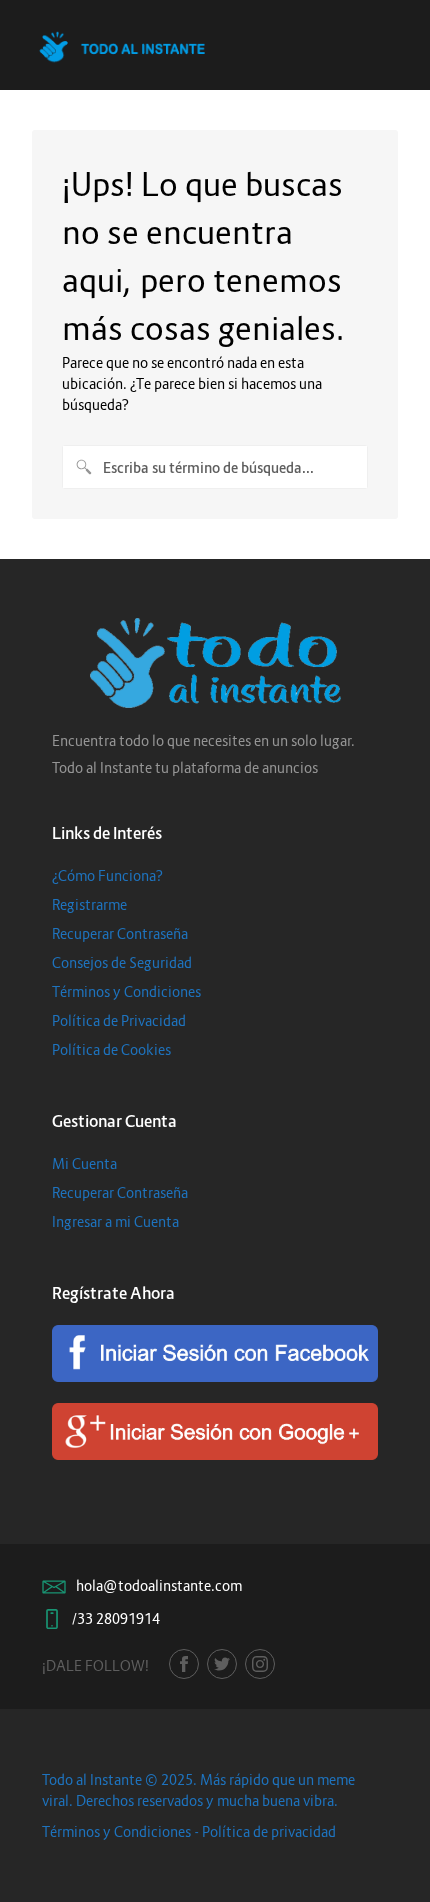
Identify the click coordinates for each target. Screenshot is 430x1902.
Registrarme (89, 904)
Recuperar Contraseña (120, 933)
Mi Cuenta (84, 1163)
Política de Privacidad (119, 1020)
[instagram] (260, 1664)
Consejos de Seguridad (122, 962)
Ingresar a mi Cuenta (115, 1221)
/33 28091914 (116, 1618)
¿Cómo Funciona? (107, 875)
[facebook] (184, 1664)
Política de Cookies (111, 1049)
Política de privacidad (269, 1831)
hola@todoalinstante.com (159, 1585)
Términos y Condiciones (126, 991)
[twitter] (222, 1664)
